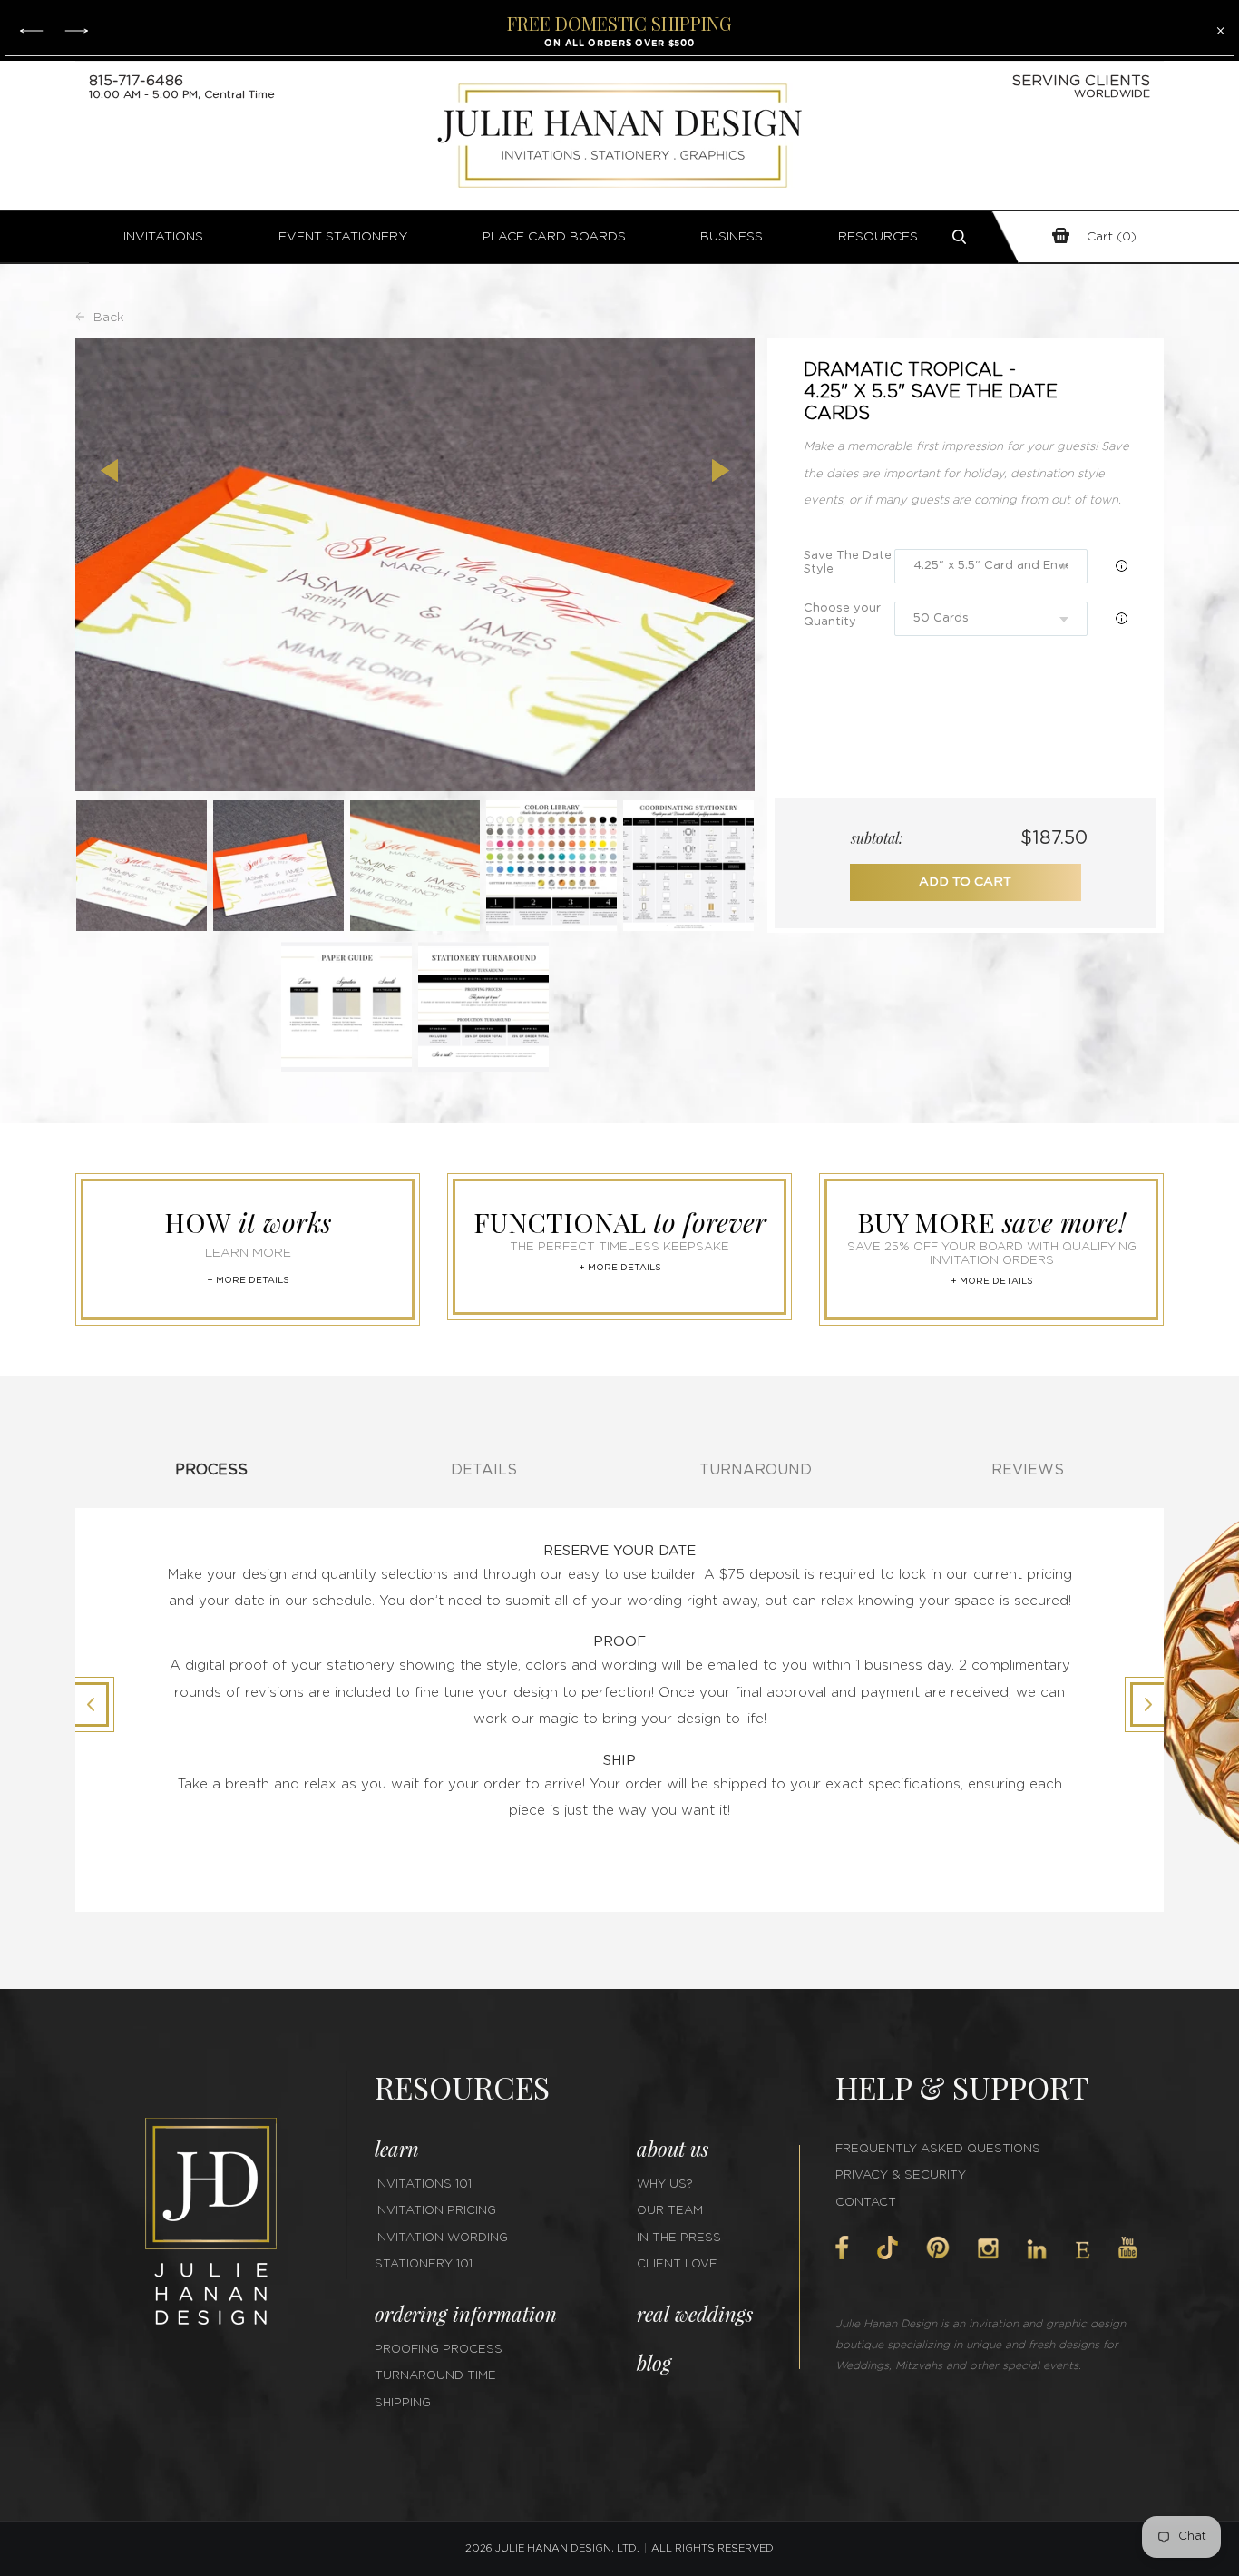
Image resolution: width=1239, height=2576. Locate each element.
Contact (866, 2203)
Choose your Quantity (842, 615)
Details (484, 1470)
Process (211, 1470)
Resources (878, 237)
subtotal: (877, 838)
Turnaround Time (435, 2376)
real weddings (695, 2314)
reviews (1028, 1470)
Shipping (403, 2403)
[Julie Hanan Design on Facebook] (842, 2248)
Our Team (670, 2211)
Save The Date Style (848, 563)
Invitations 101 (423, 2184)
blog (654, 2363)
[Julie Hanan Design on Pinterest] (938, 2248)
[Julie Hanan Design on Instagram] (988, 2248)
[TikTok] (887, 2248)
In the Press (679, 2238)
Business (732, 237)
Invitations (163, 237)
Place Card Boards (554, 237)
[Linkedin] (1037, 2249)
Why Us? (665, 2184)
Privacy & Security (901, 2175)
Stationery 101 (424, 2264)
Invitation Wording (441, 2238)
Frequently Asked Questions (938, 2149)
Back (109, 318)
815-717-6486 (136, 81)
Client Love (677, 2264)
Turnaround (756, 1470)
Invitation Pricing (435, 2211)
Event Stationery (343, 237)
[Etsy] (1083, 2250)
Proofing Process (439, 2350)
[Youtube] (1127, 2248)
